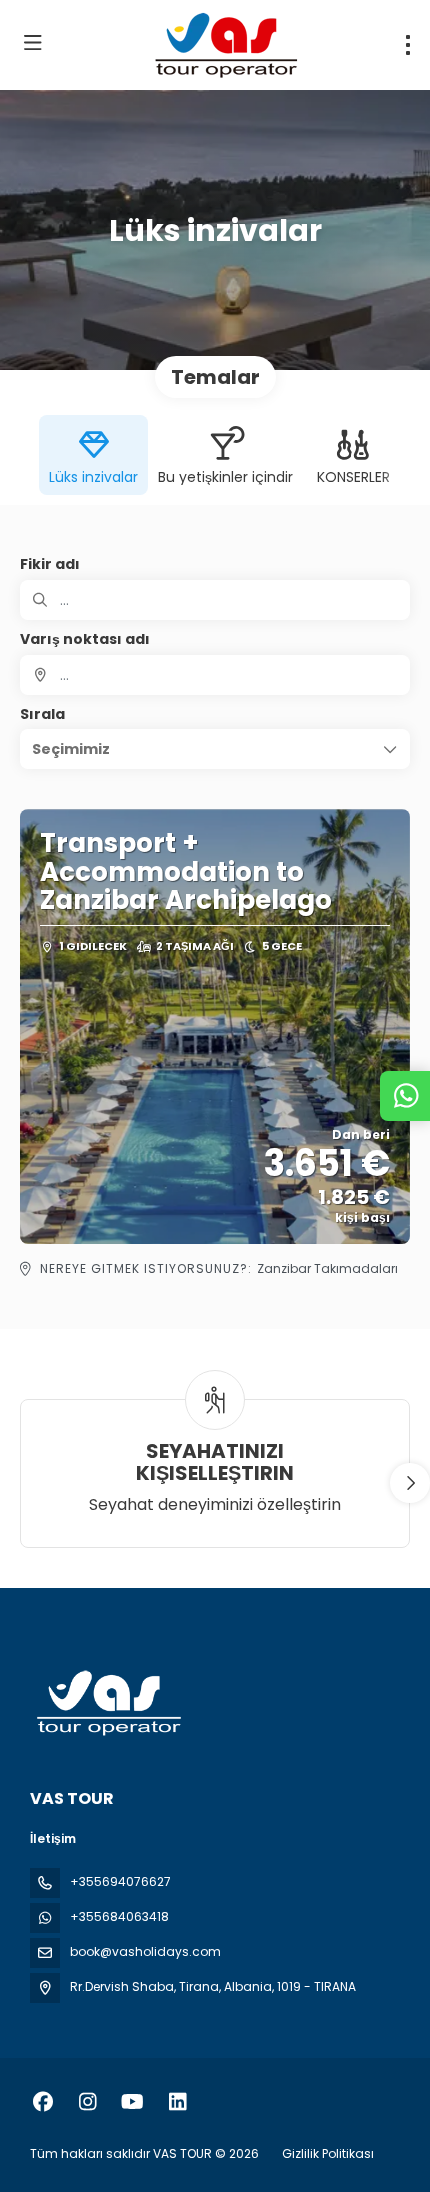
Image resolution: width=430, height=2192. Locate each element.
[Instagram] (87, 2102)
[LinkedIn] (177, 2102)
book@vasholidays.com (145, 1951)
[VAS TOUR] (107, 1703)
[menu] (408, 45)
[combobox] (215, 675)
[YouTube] (132, 2102)
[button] (215, 749)
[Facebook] (42, 2102)
